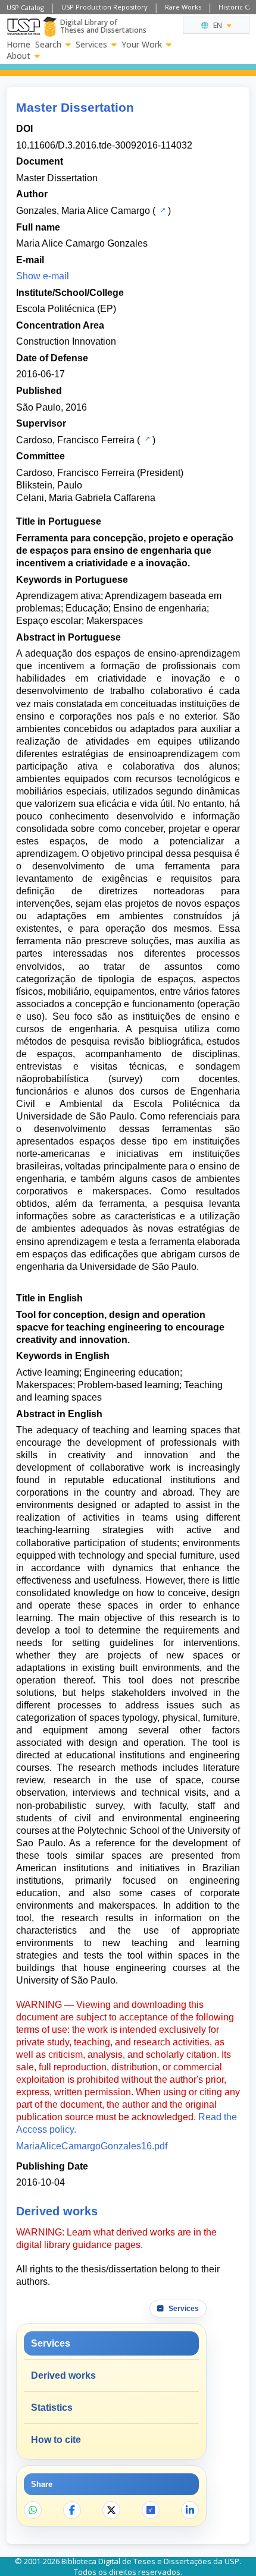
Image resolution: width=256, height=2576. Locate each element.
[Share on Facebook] (72, 2510)
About (18, 56)
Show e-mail (43, 276)
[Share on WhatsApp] (33, 2510)
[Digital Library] (50, 27)
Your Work (142, 45)
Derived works (63, 2375)
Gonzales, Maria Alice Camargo (83, 211)
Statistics (52, 2408)
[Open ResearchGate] (151, 2510)
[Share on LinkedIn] (190, 2510)
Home (18, 45)
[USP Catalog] (162, 210)
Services (91, 45)
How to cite (56, 2440)
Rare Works (183, 7)
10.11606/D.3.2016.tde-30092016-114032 (104, 145)
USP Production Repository (104, 7)
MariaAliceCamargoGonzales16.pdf (92, 2146)
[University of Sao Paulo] (24, 27)
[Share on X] (111, 2510)
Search (48, 45)
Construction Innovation (66, 341)
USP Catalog (25, 7)
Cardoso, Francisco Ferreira (75, 440)
